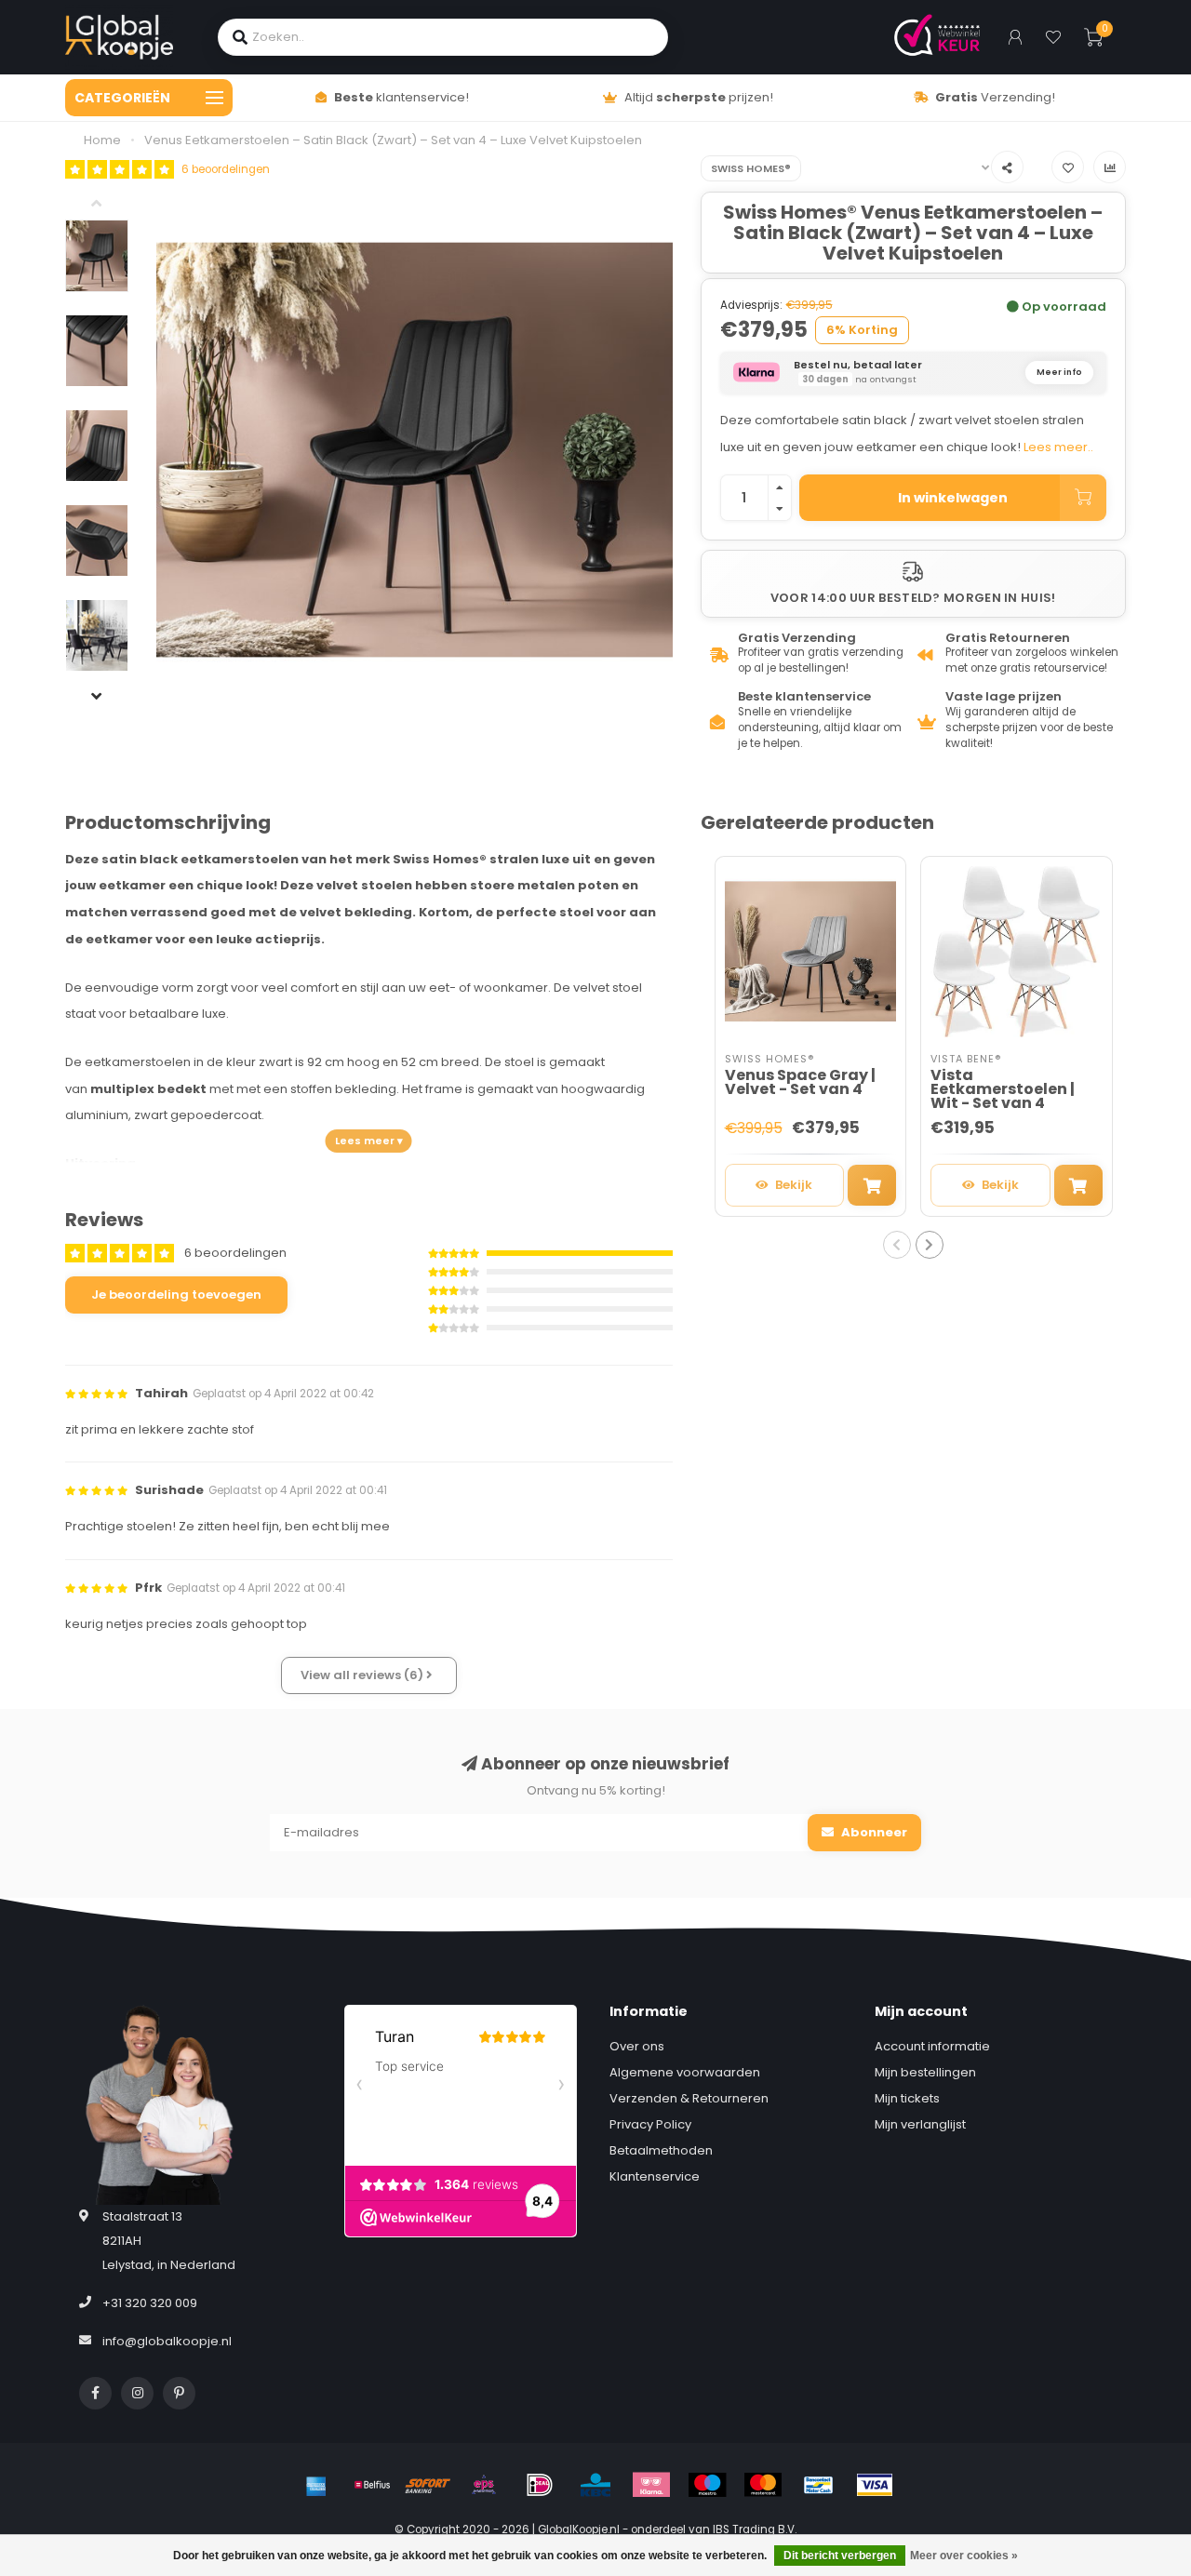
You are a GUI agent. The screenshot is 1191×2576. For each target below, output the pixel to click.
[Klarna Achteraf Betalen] (651, 2485)
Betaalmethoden (661, 2150)
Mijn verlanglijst (920, 2124)
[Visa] (875, 2485)
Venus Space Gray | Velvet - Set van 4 (800, 1082)
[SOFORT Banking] (428, 2485)
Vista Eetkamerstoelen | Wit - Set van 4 (1003, 1089)
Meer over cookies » (964, 2556)
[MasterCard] (763, 2485)
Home (102, 140)
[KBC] (595, 2485)
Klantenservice (655, 2176)
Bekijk (794, 1185)
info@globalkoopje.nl (167, 2341)
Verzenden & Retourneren (689, 2098)
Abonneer (873, 1832)
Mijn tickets (907, 2098)
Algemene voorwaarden (685, 2072)
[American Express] (316, 2485)
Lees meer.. (1058, 447)
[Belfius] (372, 2485)
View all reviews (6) (363, 1675)
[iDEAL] (540, 2485)
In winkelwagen (953, 498)
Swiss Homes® (751, 168)
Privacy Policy (650, 2124)
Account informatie (932, 2046)
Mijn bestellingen (925, 2072)
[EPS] (484, 2485)
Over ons (637, 2046)
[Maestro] (707, 2485)
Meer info (1059, 372)
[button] (111, 206)
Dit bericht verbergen (840, 2556)
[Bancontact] (819, 2485)
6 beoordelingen (226, 169)
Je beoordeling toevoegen (176, 1295)
